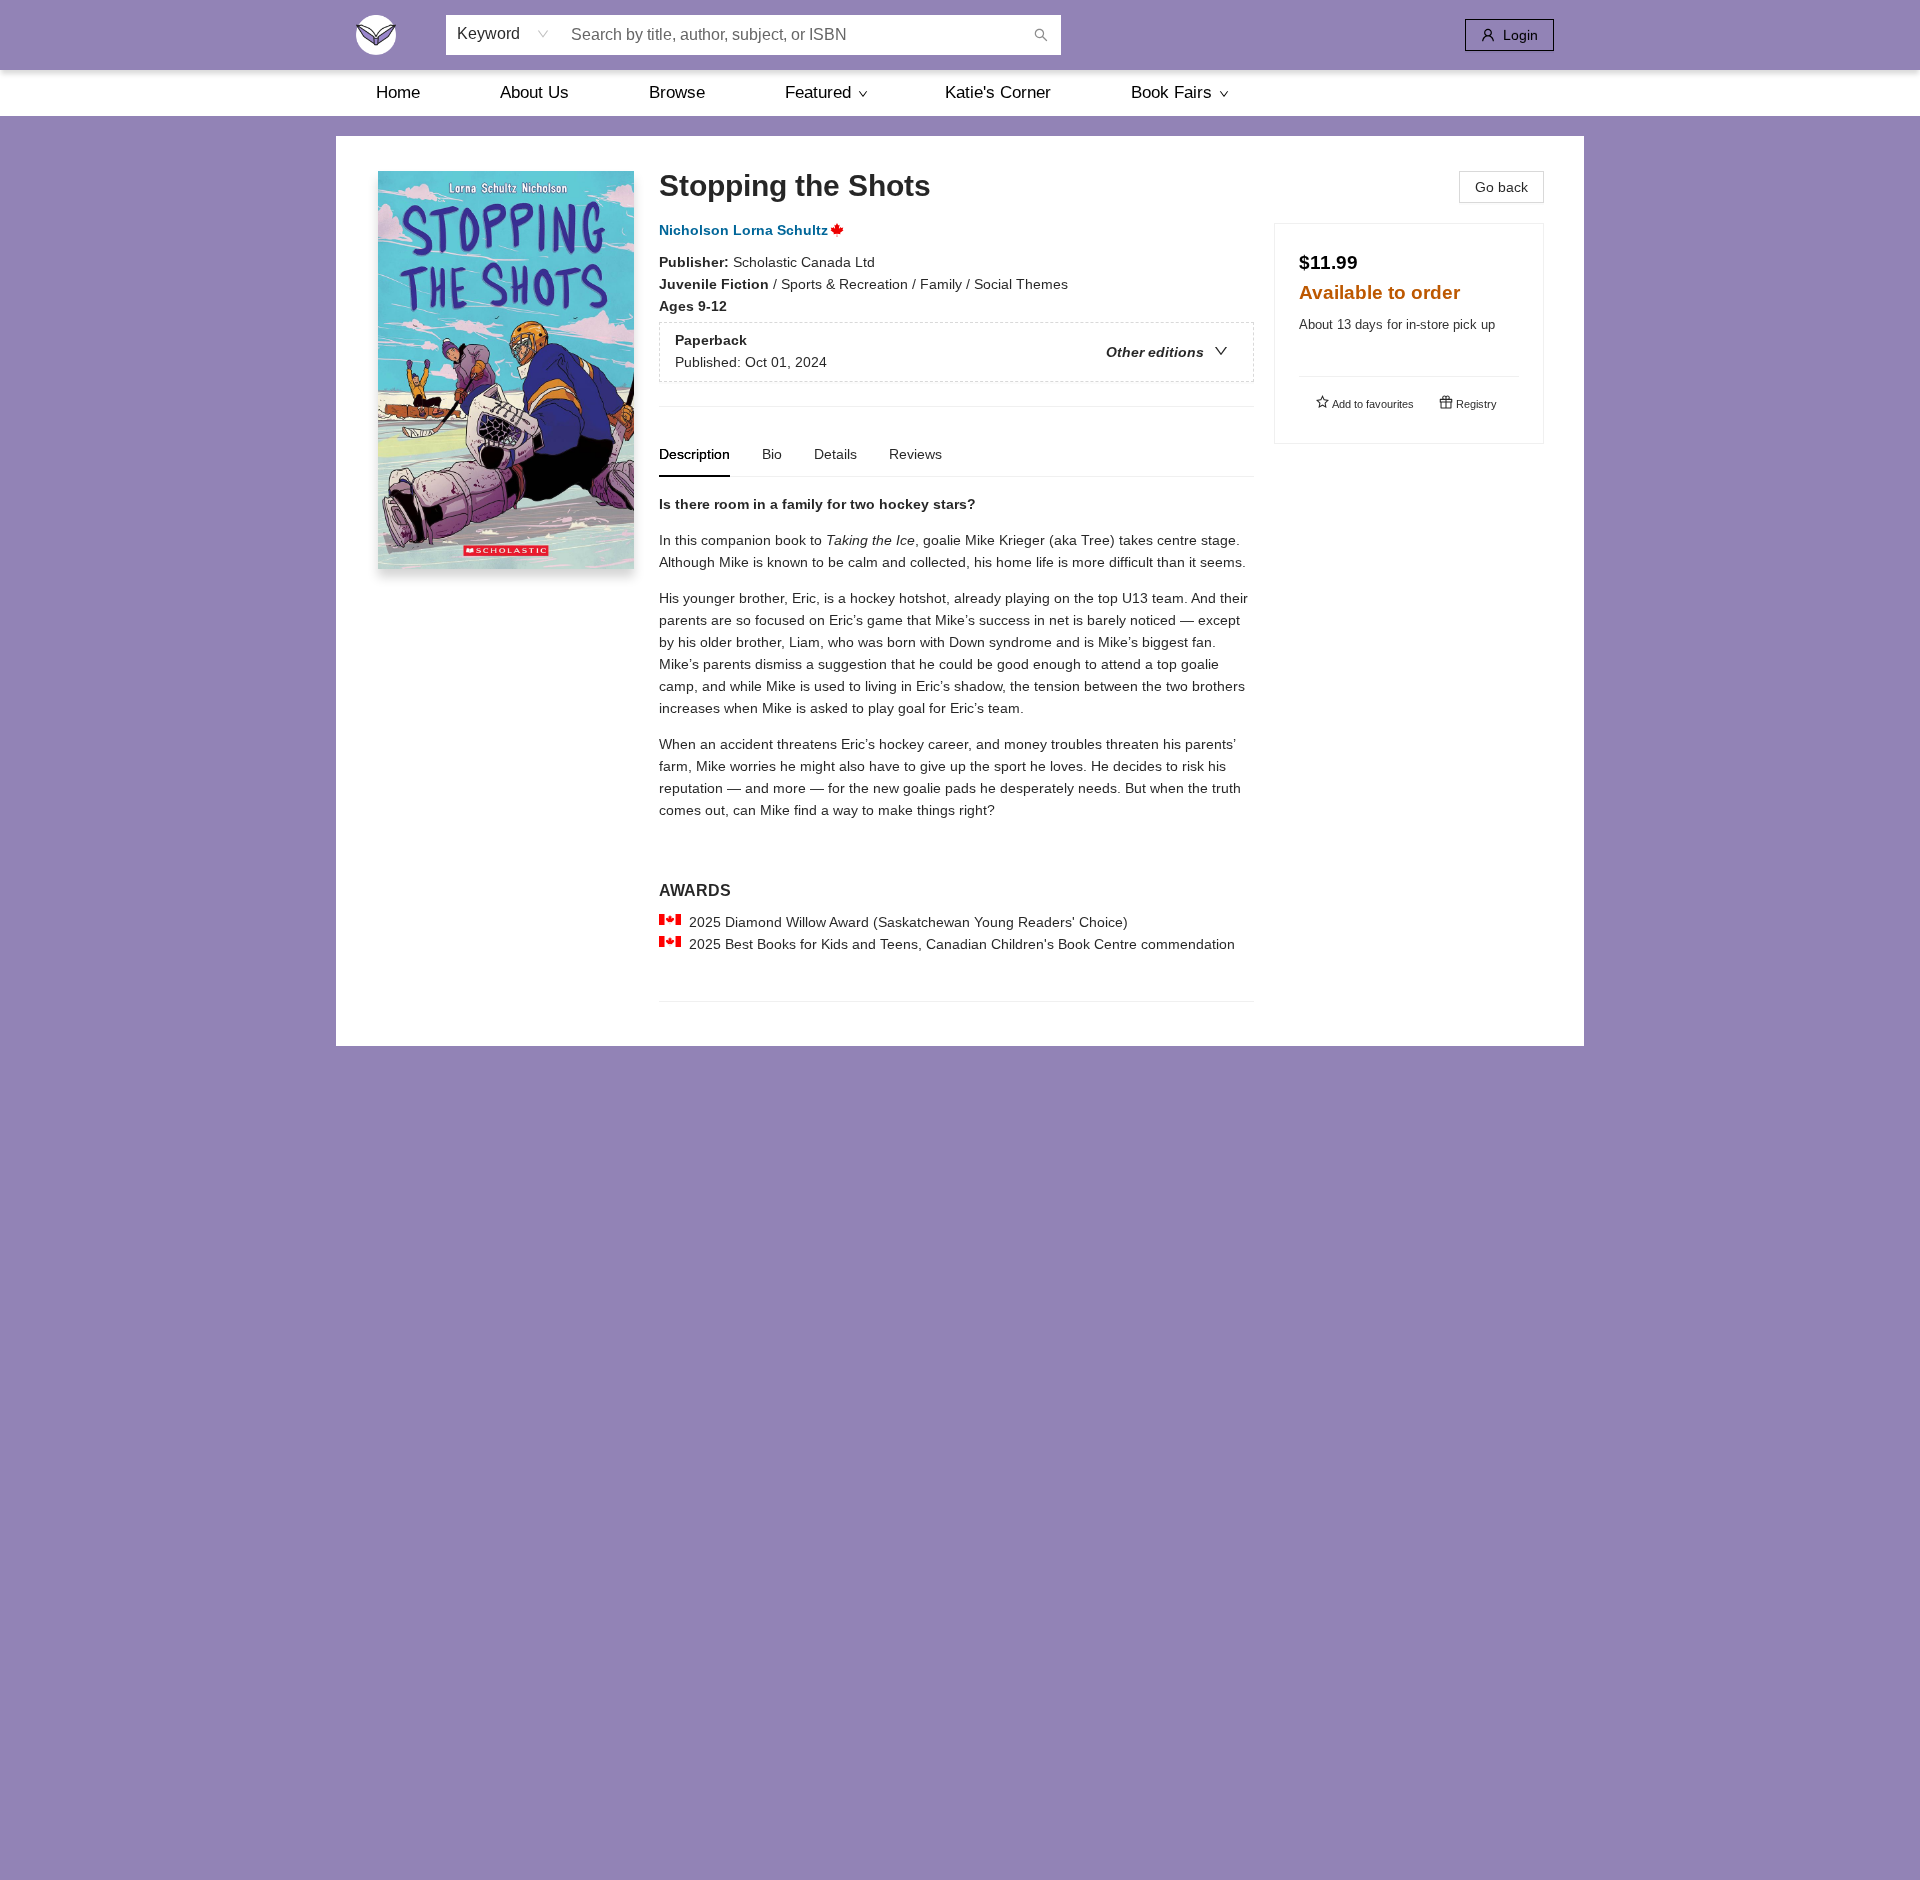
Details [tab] (835, 454)
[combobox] (503, 34)
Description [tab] (694, 454)
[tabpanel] (956, 747)
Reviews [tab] (915, 454)
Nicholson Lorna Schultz (743, 230)
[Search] (1041, 35)
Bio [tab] (772, 454)
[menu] (960, 93)
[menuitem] (398, 93)
